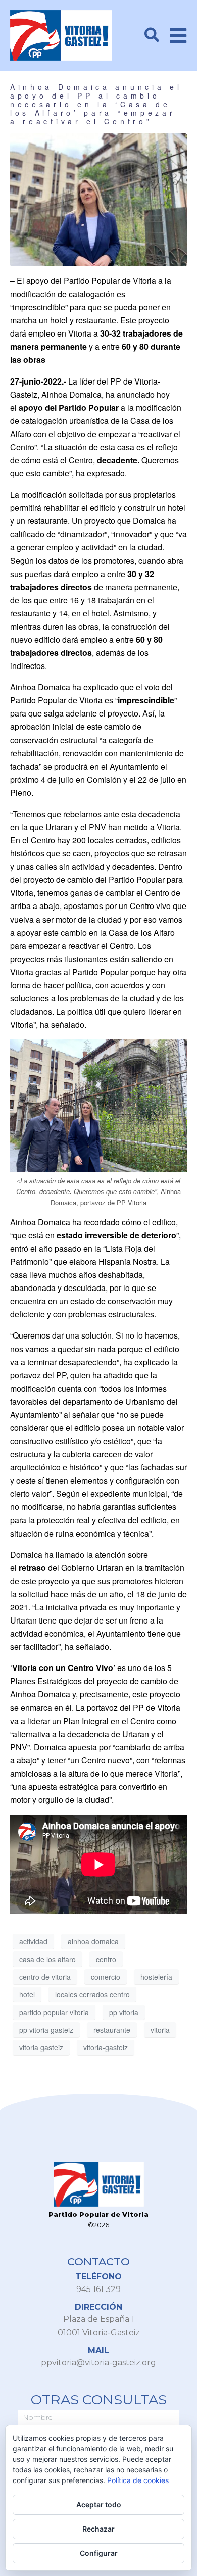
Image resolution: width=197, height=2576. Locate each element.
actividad (33, 1941)
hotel (27, 1994)
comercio (106, 1977)
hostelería (156, 1977)
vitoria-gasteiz (106, 2047)
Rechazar (98, 2529)
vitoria (160, 2030)
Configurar (99, 2553)
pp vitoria (124, 2012)
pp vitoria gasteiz (46, 2030)
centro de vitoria (45, 1977)
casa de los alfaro (47, 1959)
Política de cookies (138, 2480)
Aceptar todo (99, 2505)
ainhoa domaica (93, 1941)
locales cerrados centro (92, 1994)
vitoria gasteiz (41, 2047)
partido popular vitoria (54, 2012)
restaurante (112, 2030)
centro (106, 1959)
